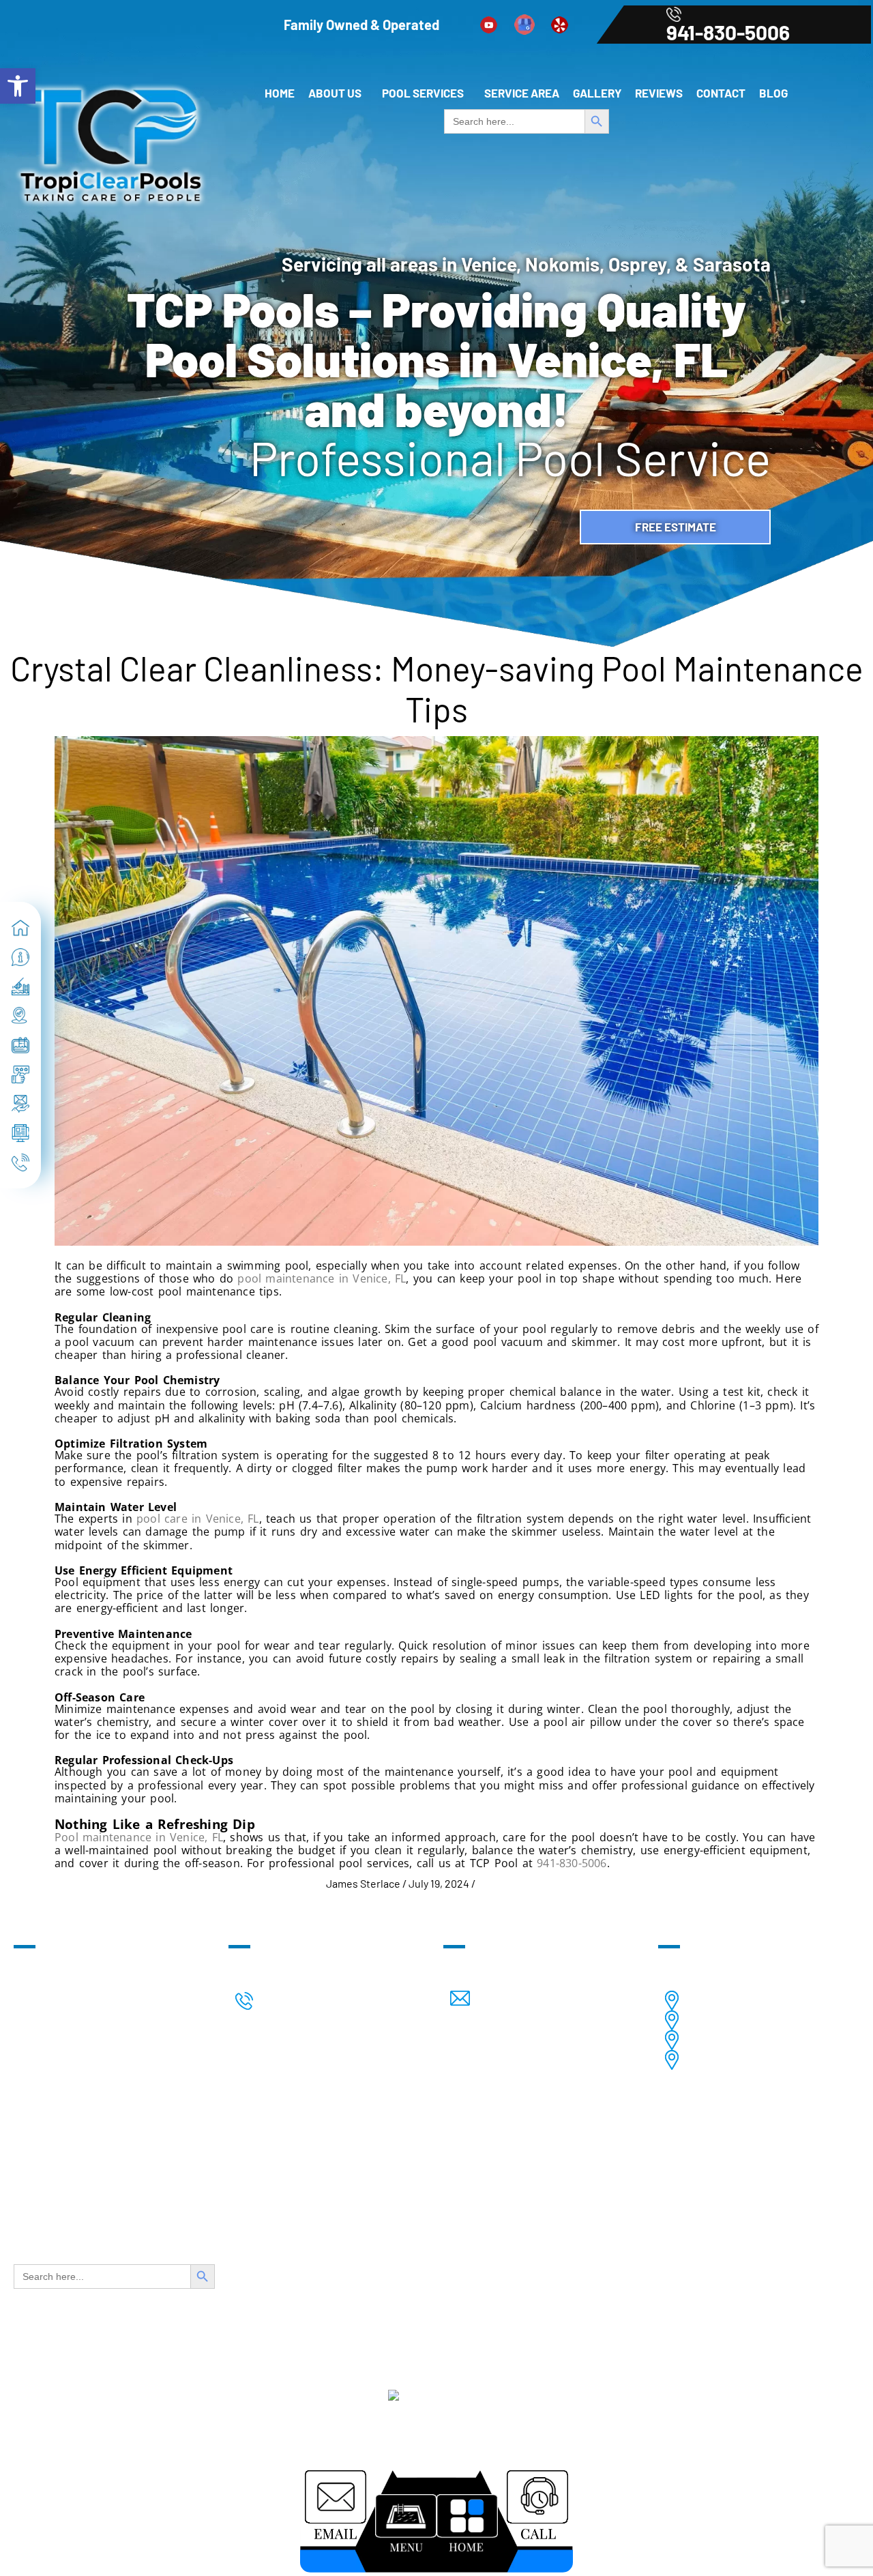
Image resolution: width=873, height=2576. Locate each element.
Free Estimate (676, 527)
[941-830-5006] (20, 1162)
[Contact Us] (20, 1104)
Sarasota (783, 2060)
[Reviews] (20, 1074)
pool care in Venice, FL (198, 1519)
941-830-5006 (728, 32)
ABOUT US (335, 93)
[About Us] (20, 957)
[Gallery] (20, 1045)
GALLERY (597, 93)
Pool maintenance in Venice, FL (139, 1837)
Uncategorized (513, 1883)
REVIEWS (659, 93)
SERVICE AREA (522, 93)
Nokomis (785, 2020)
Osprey (790, 2040)
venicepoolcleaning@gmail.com (588, 1999)
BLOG (773, 93)
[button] (338, 93)
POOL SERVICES (423, 93)
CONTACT (721, 93)
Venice (791, 2001)
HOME (280, 93)
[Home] (20, 928)
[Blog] (20, 1133)
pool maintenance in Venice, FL (322, 1278)
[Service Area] (20, 1016)
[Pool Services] (20, 986)
